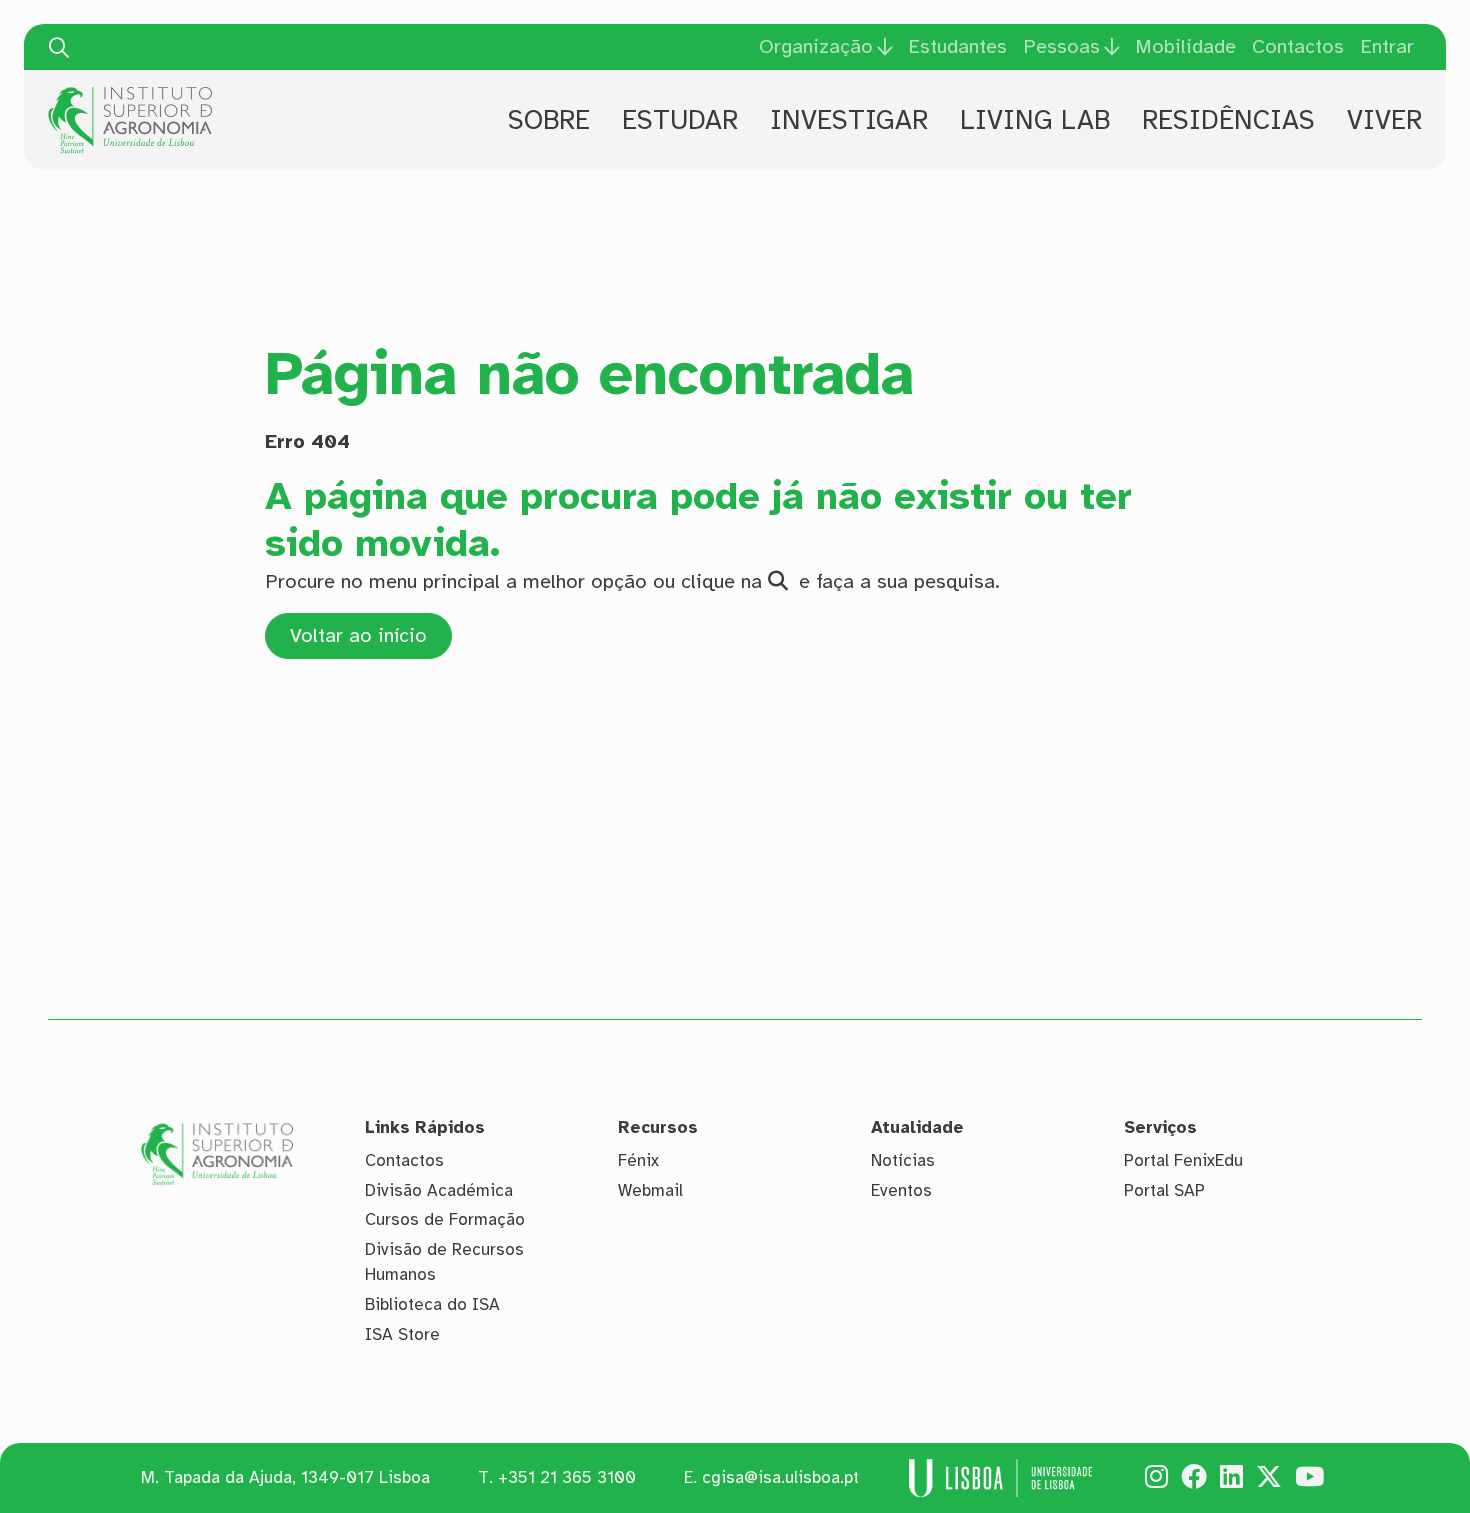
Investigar (849, 120)
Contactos (1298, 46)
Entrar (1387, 46)
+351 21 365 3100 (567, 1477)
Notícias (903, 1160)
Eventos (901, 1190)
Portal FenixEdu (1183, 1160)
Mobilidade (1185, 46)
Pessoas (1061, 47)
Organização (816, 47)
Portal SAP (1164, 1190)
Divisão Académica (439, 1190)
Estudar (680, 120)
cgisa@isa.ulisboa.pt (780, 1477)
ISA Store (402, 1334)
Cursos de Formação (445, 1219)
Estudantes (957, 46)
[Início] (130, 94)
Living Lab (1035, 120)
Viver (1384, 120)
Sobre (549, 120)
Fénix (638, 1160)
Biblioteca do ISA (432, 1304)
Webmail (650, 1190)
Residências (1228, 120)
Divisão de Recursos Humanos (444, 1262)
